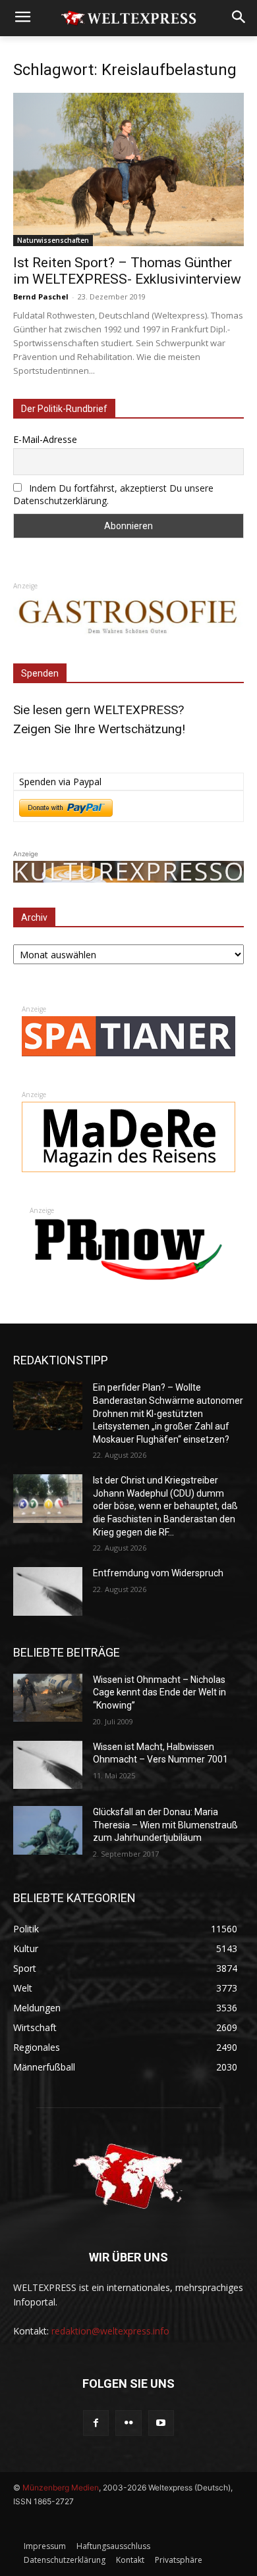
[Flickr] (128, 2423)
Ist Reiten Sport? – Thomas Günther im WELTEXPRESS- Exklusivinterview (127, 271)
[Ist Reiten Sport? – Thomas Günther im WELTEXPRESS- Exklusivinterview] (128, 169)
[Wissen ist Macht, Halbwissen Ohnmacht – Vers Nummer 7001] (48, 1765)
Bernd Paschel (41, 296)
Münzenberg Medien (61, 2487)
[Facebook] (96, 2423)
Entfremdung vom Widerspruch (158, 1573)
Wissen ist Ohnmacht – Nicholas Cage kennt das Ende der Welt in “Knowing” (159, 1692)
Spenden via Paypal (60, 782)
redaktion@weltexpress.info (110, 2331)
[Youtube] (161, 2423)
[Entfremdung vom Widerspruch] (48, 1591)
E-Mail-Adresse (45, 439)
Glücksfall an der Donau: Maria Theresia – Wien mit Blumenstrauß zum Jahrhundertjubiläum (165, 1825)
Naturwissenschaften (53, 240)
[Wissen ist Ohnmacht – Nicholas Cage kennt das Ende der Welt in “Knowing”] (48, 1698)
